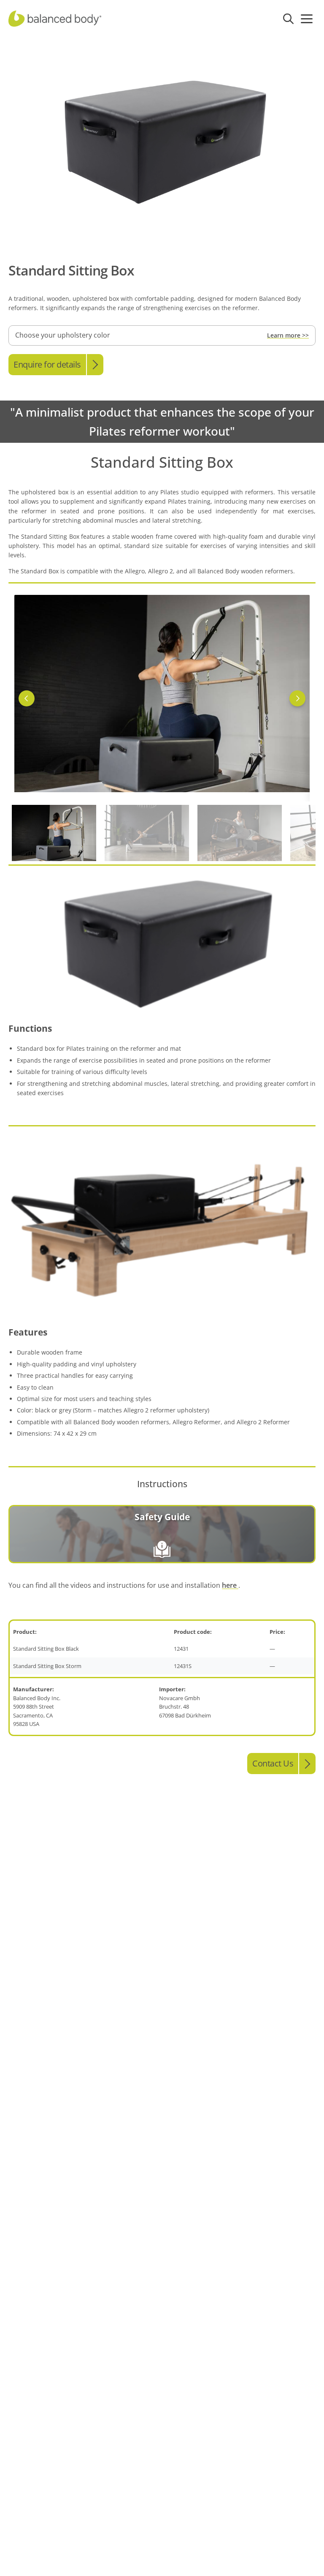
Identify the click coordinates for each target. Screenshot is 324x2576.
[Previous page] (27, 698)
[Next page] (297, 698)
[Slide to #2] (240, 833)
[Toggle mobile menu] (307, 19)
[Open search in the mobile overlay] (288, 19)
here (230, 1585)
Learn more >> (288, 335)
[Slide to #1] (54, 833)
